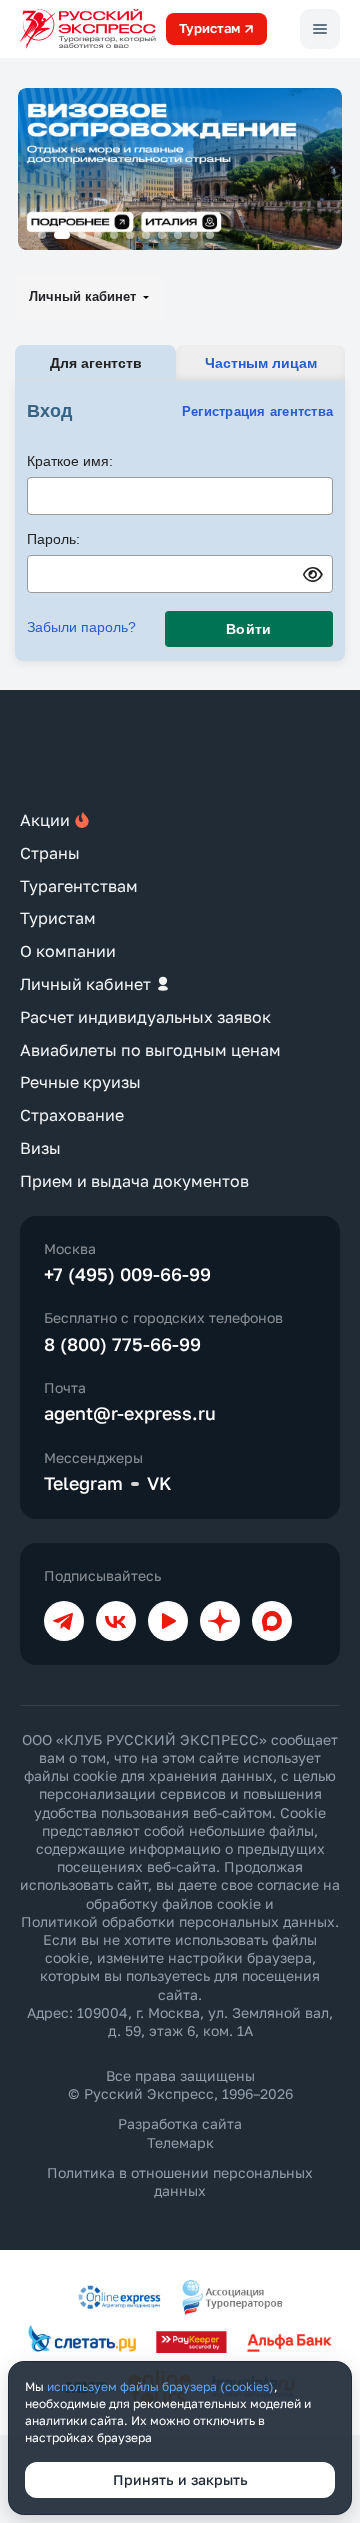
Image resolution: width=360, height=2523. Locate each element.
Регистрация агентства (257, 411)
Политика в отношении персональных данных (180, 2181)
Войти (248, 629)
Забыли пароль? (81, 627)
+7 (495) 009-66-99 (127, 1274)
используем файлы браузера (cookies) (160, 2386)
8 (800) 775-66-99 (122, 1344)
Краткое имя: (70, 461)
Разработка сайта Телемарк (180, 2132)
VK (159, 1483)
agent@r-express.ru (130, 1413)
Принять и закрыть (180, 2479)
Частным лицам (261, 363)
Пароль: (53, 539)
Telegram (83, 1483)
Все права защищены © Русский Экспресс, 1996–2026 (180, 2084)
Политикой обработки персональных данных (178, 1921)
